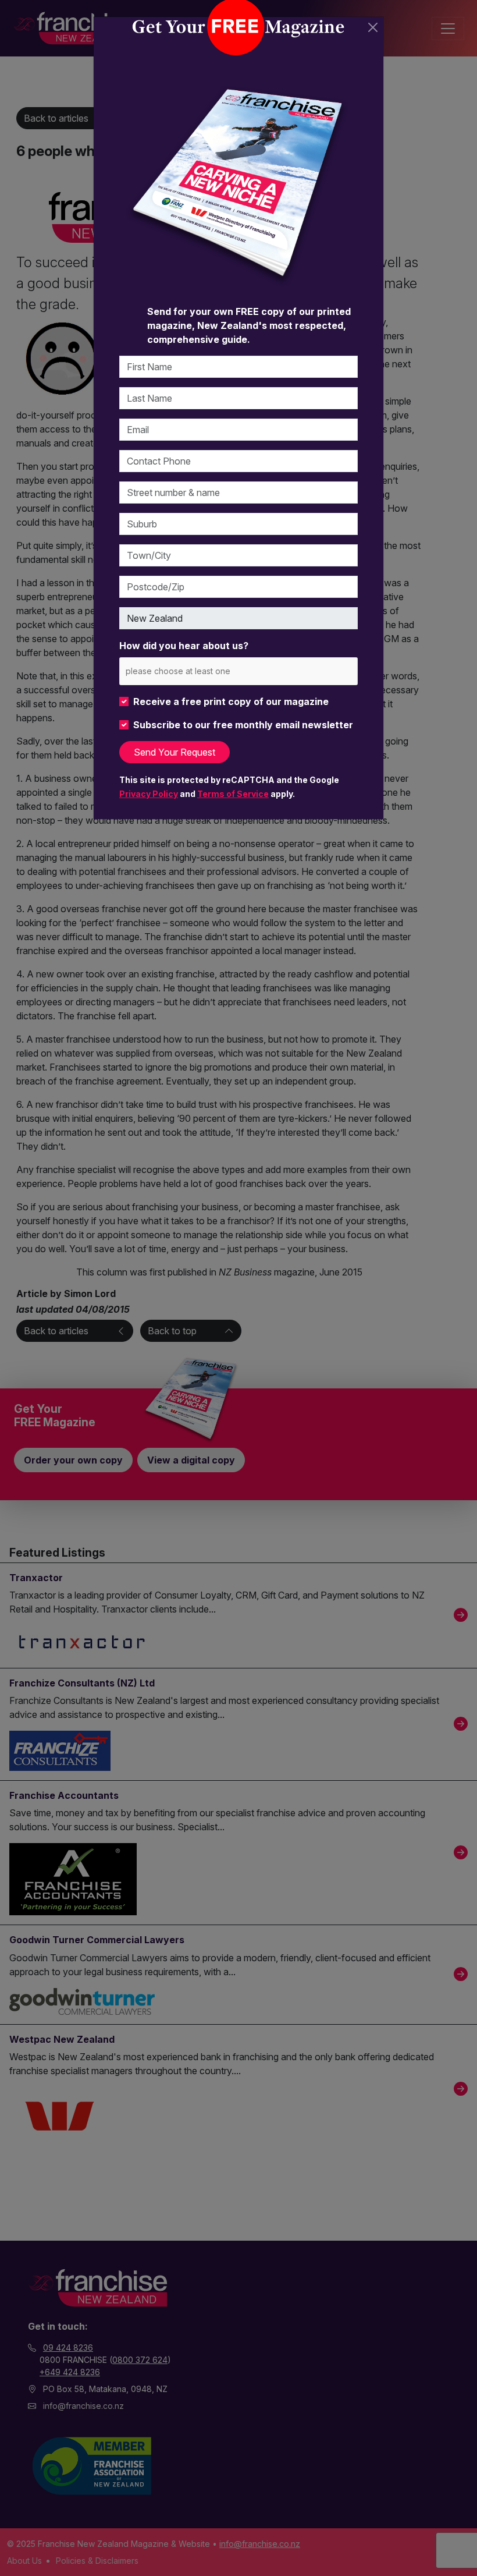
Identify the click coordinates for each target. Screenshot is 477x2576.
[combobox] (238, 671)
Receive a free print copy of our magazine (231, 701)
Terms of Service (233, 794)
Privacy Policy (149, 794)
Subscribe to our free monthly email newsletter (243, 725)
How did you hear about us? (184, 646)
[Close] (373, 27)
